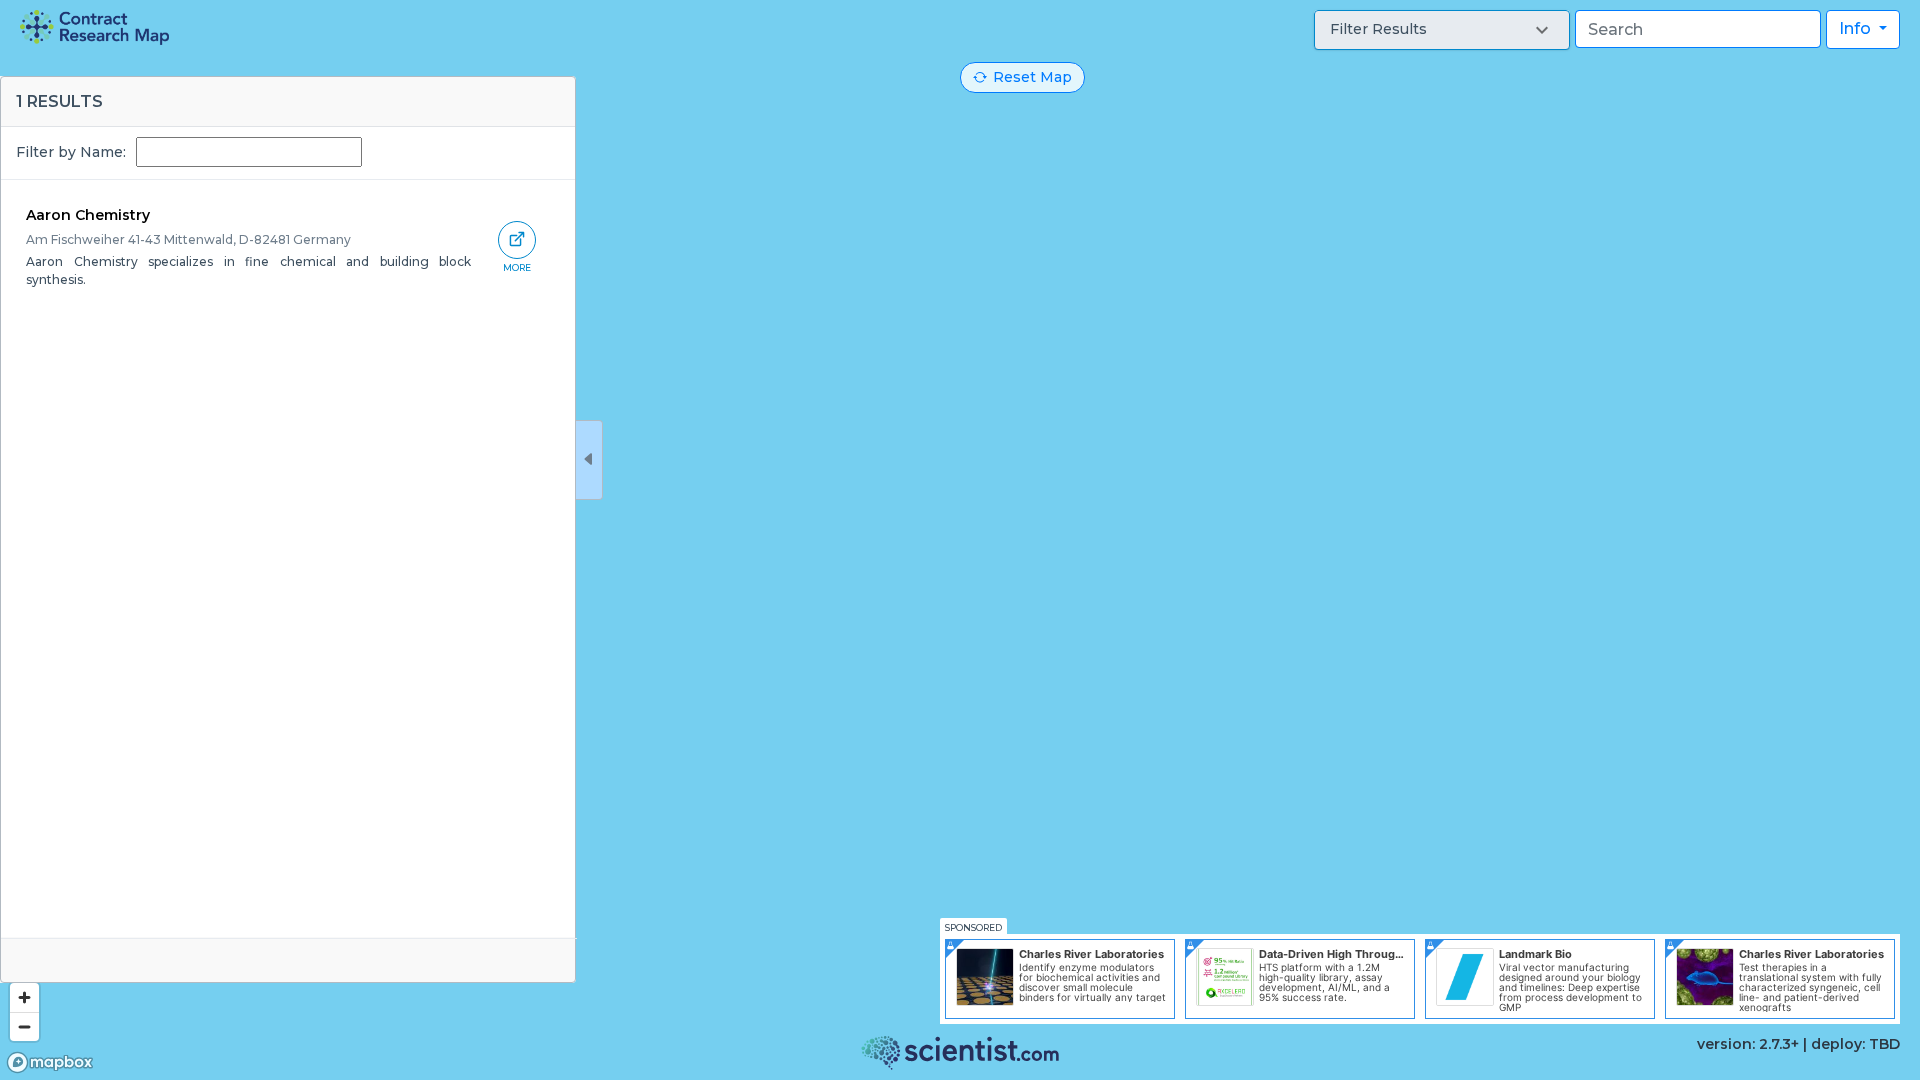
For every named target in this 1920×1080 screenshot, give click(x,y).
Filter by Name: (71, 152)
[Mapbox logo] (50, 1062)
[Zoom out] (24, 1026)
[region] (960, 540)
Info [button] (1857, 28)
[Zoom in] (24, 997)
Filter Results (1378, 29)
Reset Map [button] (1032, 77)
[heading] (94, 27)
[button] (1442, 30)
